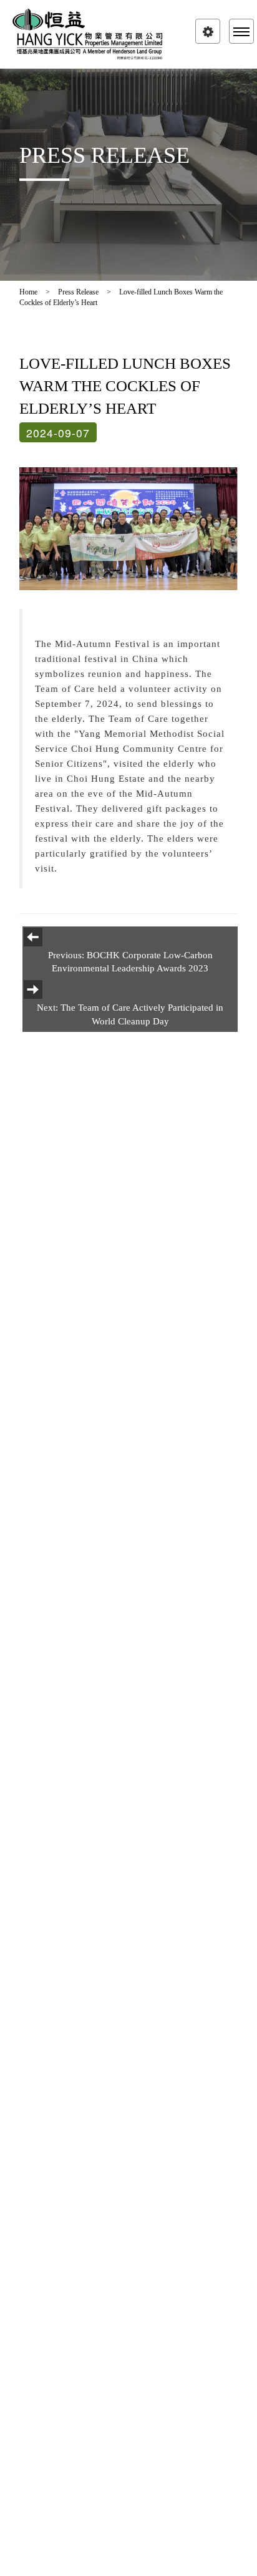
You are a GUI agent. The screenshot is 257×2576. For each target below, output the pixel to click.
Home (28, 292)
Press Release (78, 292)
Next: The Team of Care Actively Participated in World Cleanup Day (130, 1014)
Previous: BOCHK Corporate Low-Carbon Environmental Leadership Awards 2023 (130, 962)
